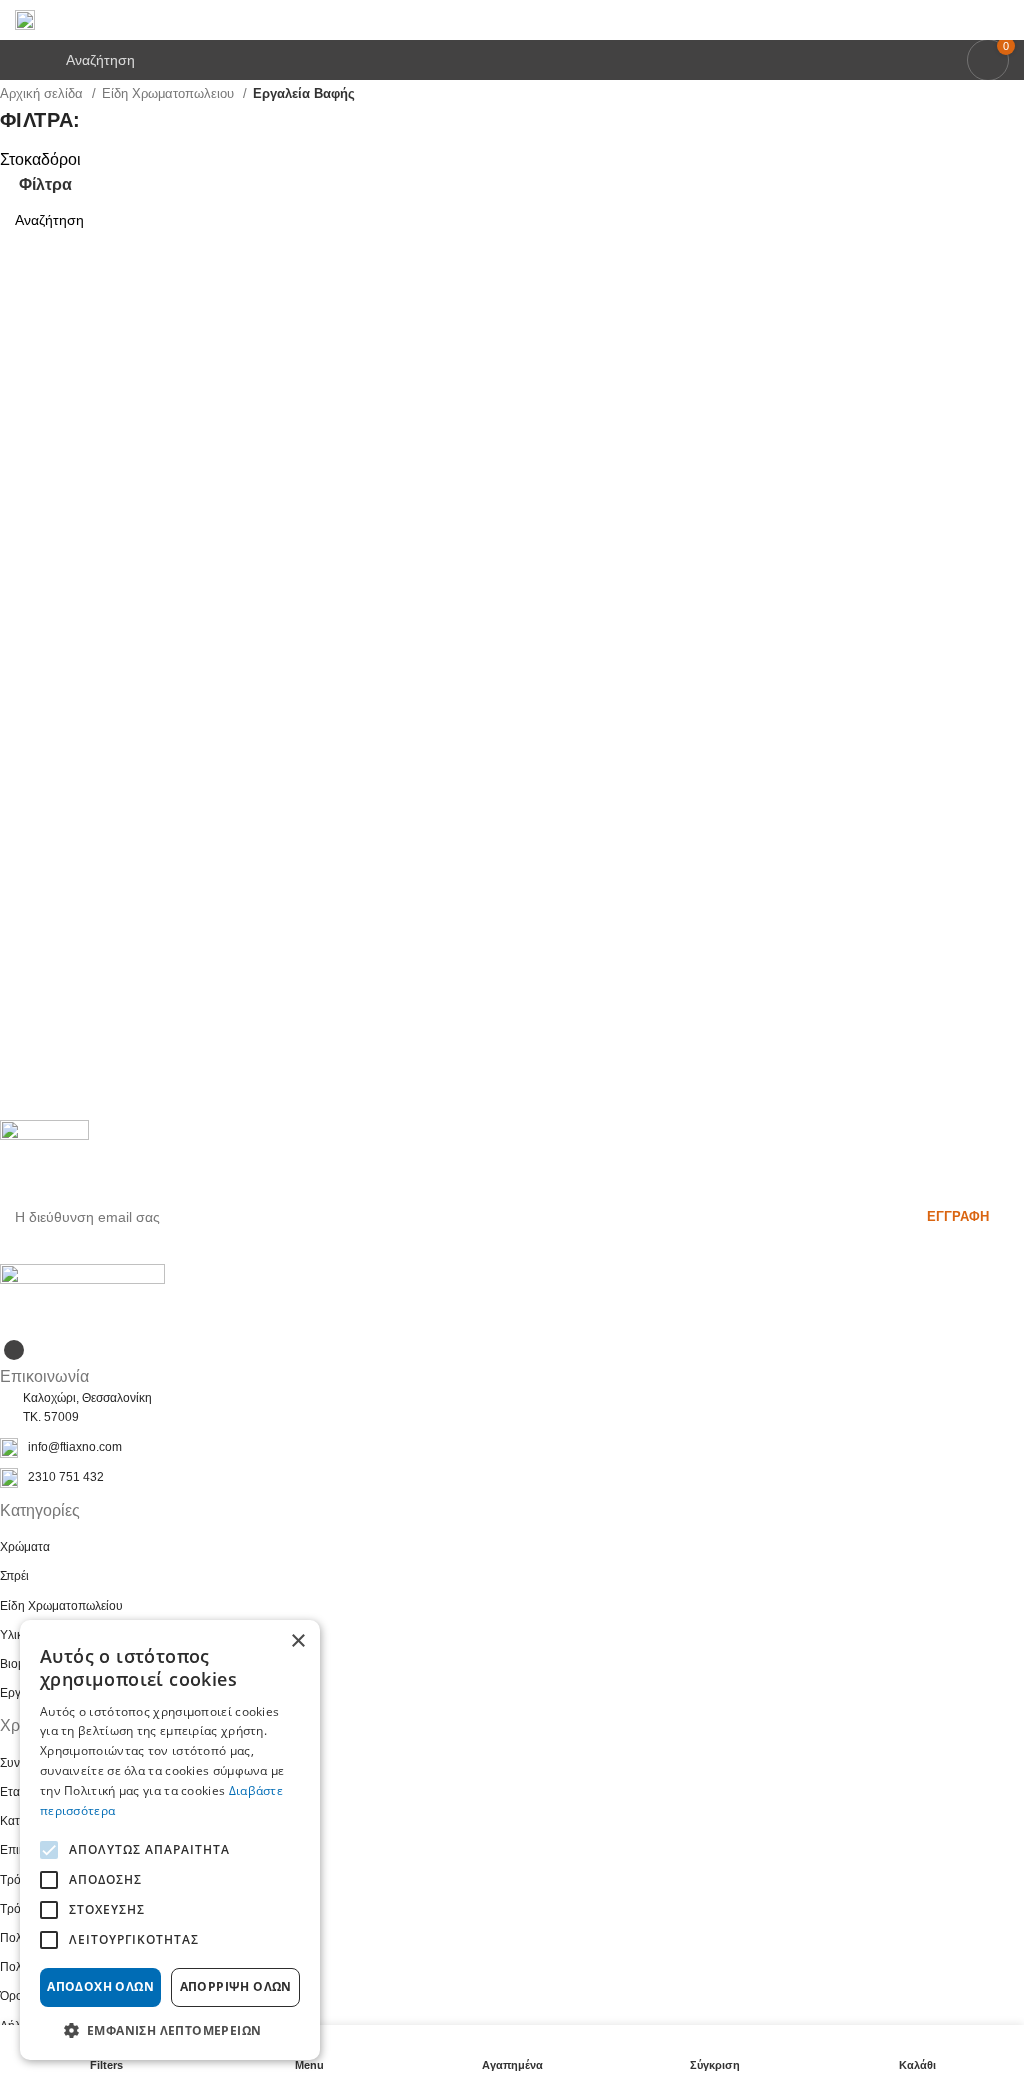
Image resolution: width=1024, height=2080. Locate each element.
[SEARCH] (1001, 220)
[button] (170, 2030)
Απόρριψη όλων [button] (236, 1986)
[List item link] (512, 1448)
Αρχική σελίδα (43, 93)
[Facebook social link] (14, 1350)
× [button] (297, 1641)
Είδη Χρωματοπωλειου (170, 93)
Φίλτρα (45, 184)
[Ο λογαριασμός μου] (1001, 20)
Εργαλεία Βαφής (304, 93)
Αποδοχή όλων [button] (100, 1986)
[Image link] (82, 1298)
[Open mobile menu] (23, 60)
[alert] (170, 1840)
